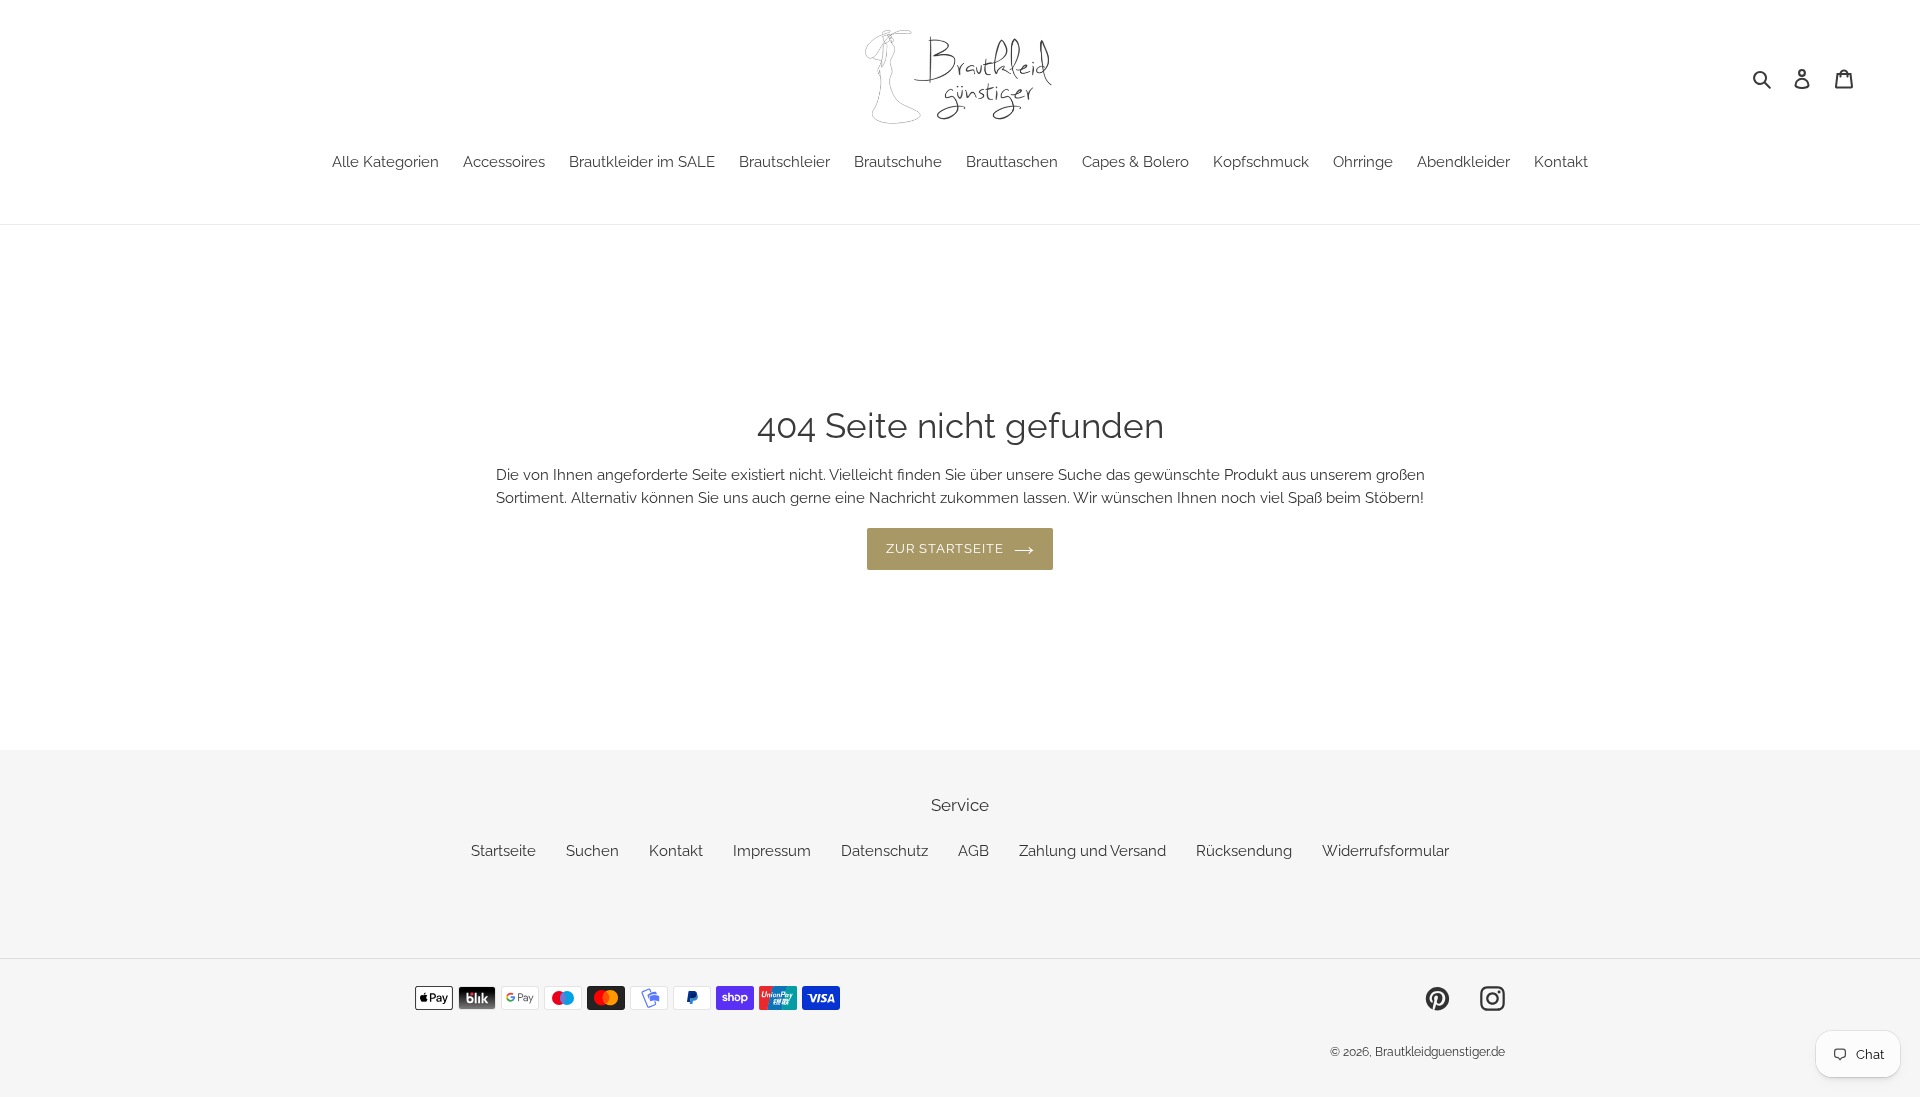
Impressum (772, 851)
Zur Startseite (945, 548)
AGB (973, 851)
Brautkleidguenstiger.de (1440, 1052)
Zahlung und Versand (1092, 851)
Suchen (592, 851)
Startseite (503, 851)
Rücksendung (1244, 851)
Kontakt (676, 851)
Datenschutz (884, 851)
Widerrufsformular (1385, 851)
